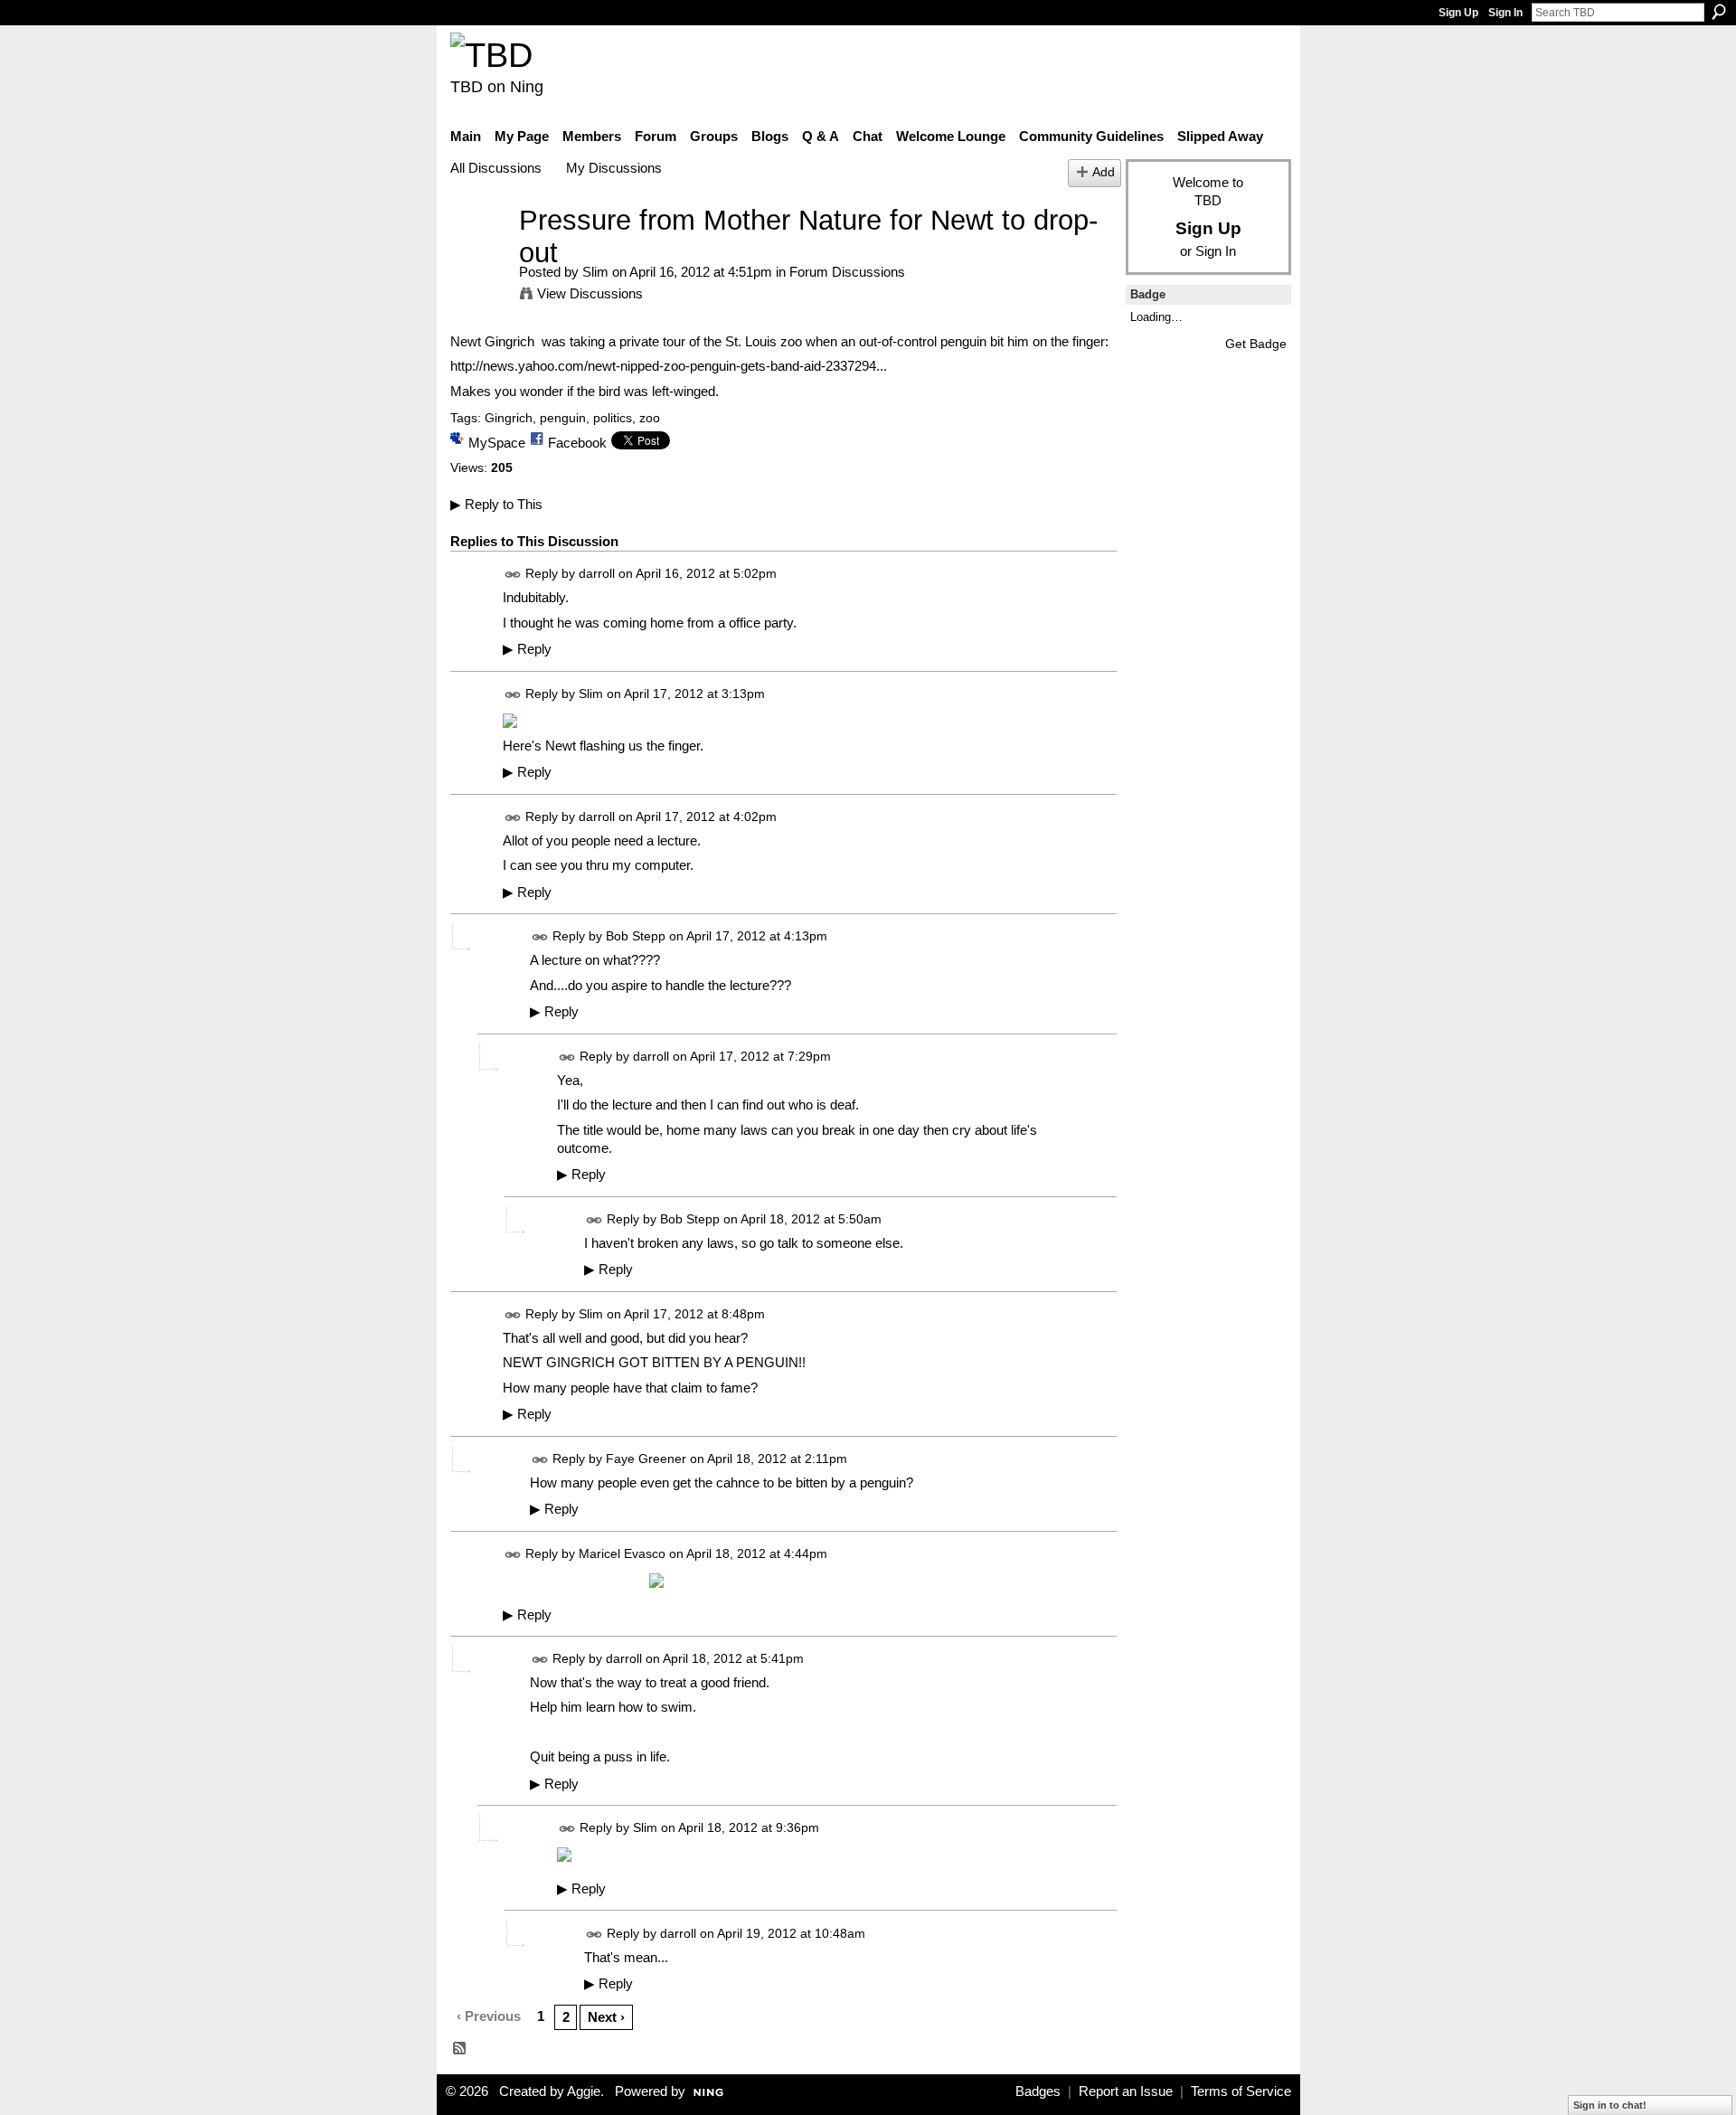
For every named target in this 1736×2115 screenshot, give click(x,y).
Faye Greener (646, 1459)
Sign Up (1458, 13)
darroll (597, 574)
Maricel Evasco (622, 1553)
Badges (1038, 2091)
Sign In (1505, 13)
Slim (595, 272)
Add (1104, 172)
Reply (527, 649)
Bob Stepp (636, 937)
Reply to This (496, 504)
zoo (650, 418)
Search (1719, 12)
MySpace (497, 443)
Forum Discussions (847, 272)
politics (613, 418)
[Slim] (479, 254)
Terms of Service (1241, 2091)
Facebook (577, 443)
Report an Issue (1126, 2091)
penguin (563, 418)
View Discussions (590, 293)
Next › (606, 2017)
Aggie (584, 2091)
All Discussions (496, 168)
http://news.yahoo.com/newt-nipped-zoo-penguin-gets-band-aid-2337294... (669, 366)
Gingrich (509, 418)
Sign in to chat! (1610, 2105)
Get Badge (1256, 344)
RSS (460, 2049)
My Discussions (614, 168)
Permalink (513, 575)
